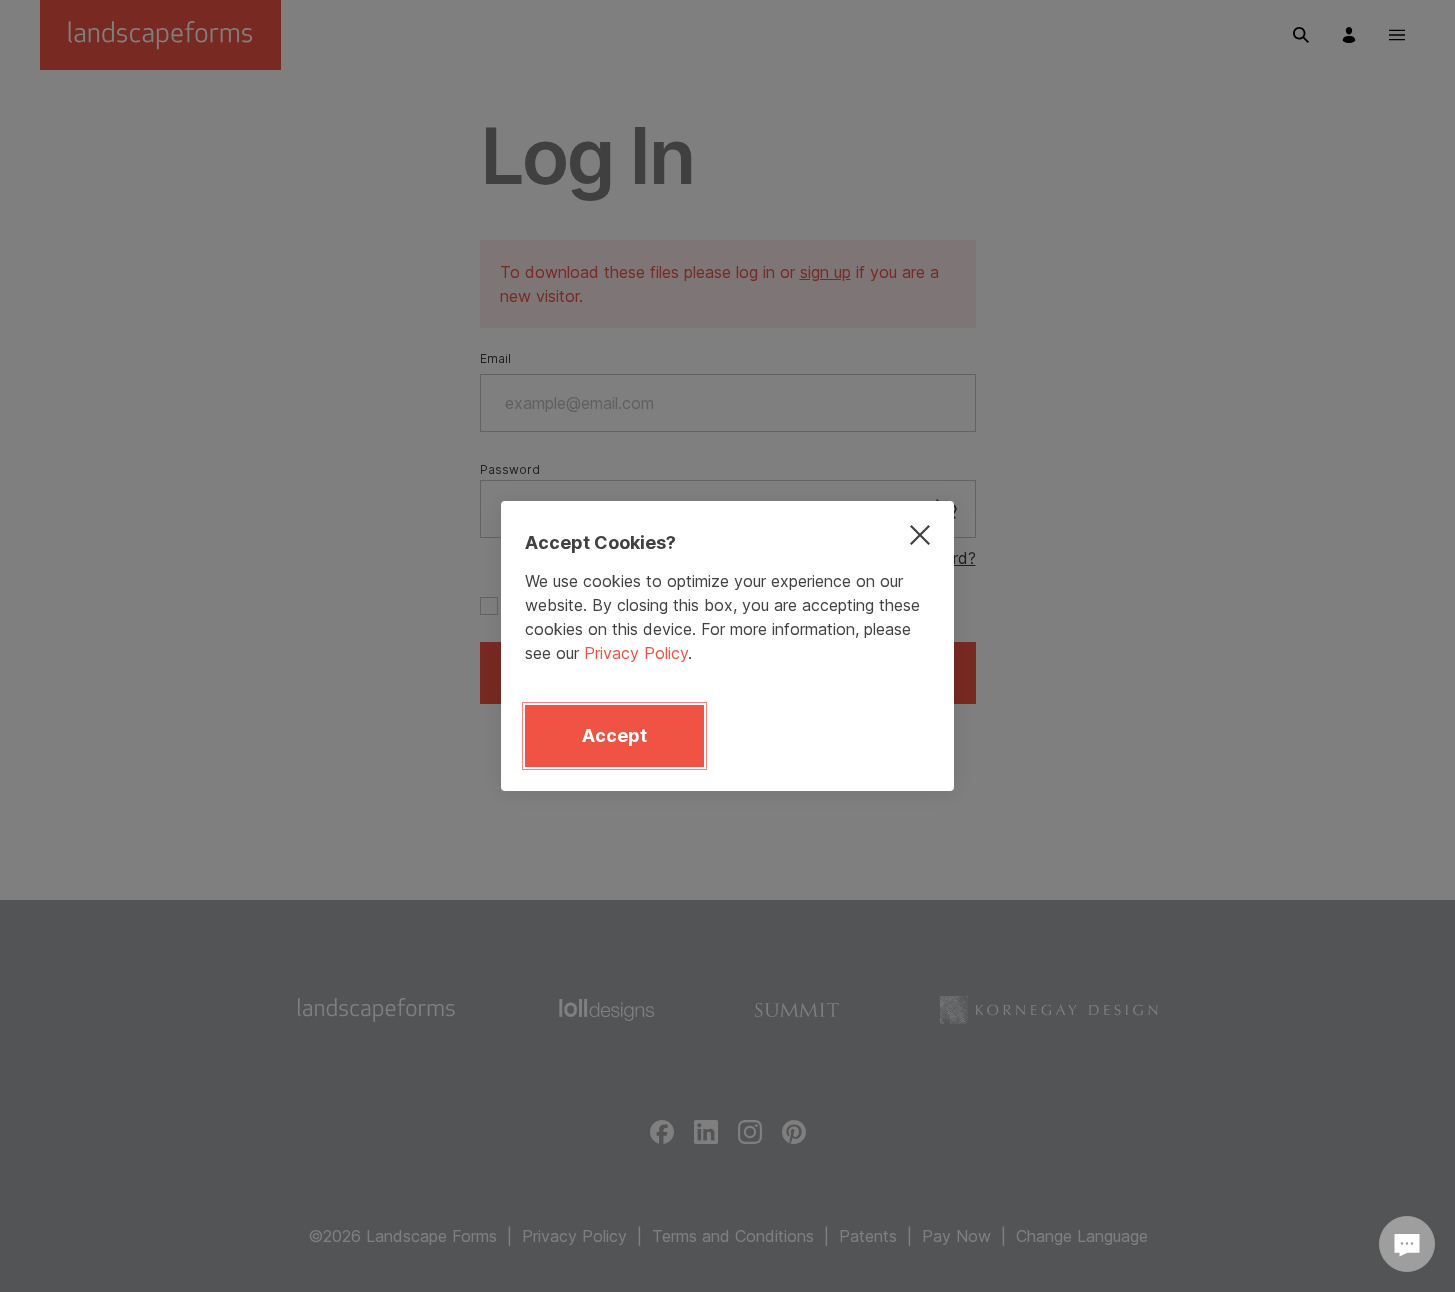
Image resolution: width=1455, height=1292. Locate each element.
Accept (614, 735)
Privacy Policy (636, 653)
